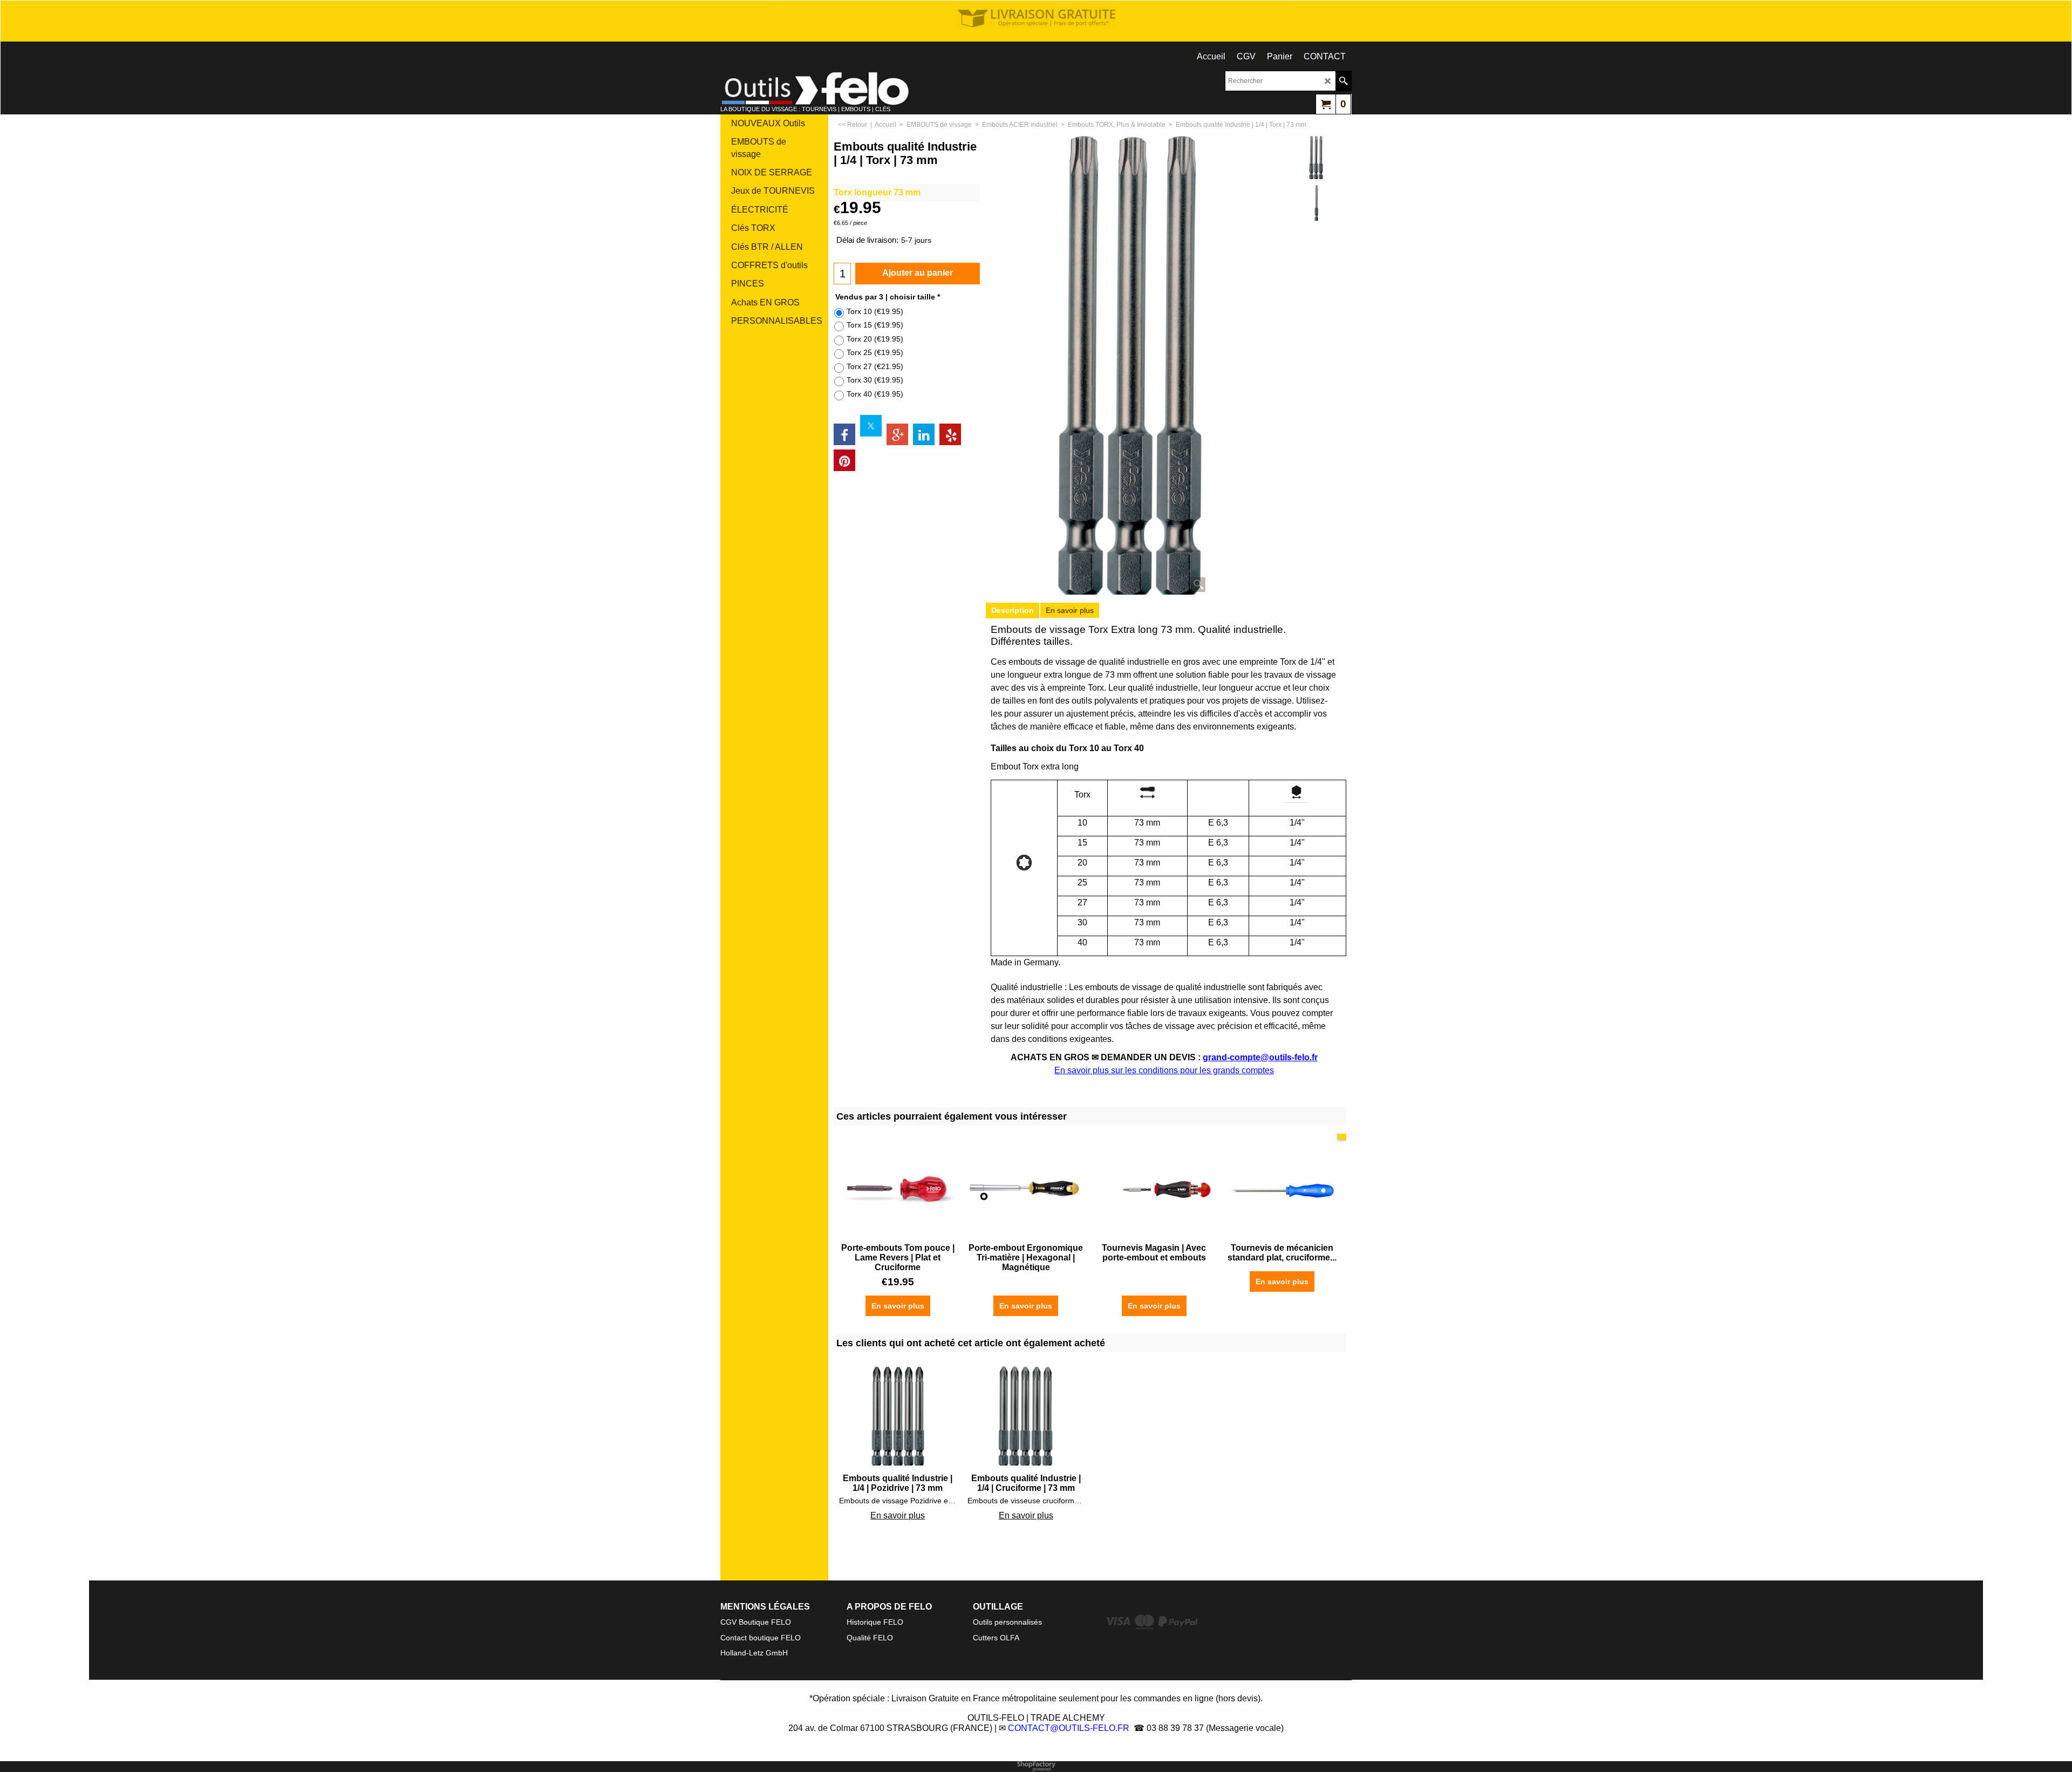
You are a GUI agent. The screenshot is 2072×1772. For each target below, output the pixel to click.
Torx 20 (875, 339)
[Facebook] (844, 434)
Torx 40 (875, 394)
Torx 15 (875, 325)
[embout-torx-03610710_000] (1316, 203)
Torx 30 (875, 380)
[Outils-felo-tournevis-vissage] (815, 88)
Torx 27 (875, 366)
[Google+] (897, 434)
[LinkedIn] (924, 434)
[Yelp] (950, 434)
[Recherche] (1343, 81)
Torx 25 (875, 352)
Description (1013, 610)
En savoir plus (1070, 610)
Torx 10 (875, 311)
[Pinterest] (844, 460)
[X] (871, 426)
